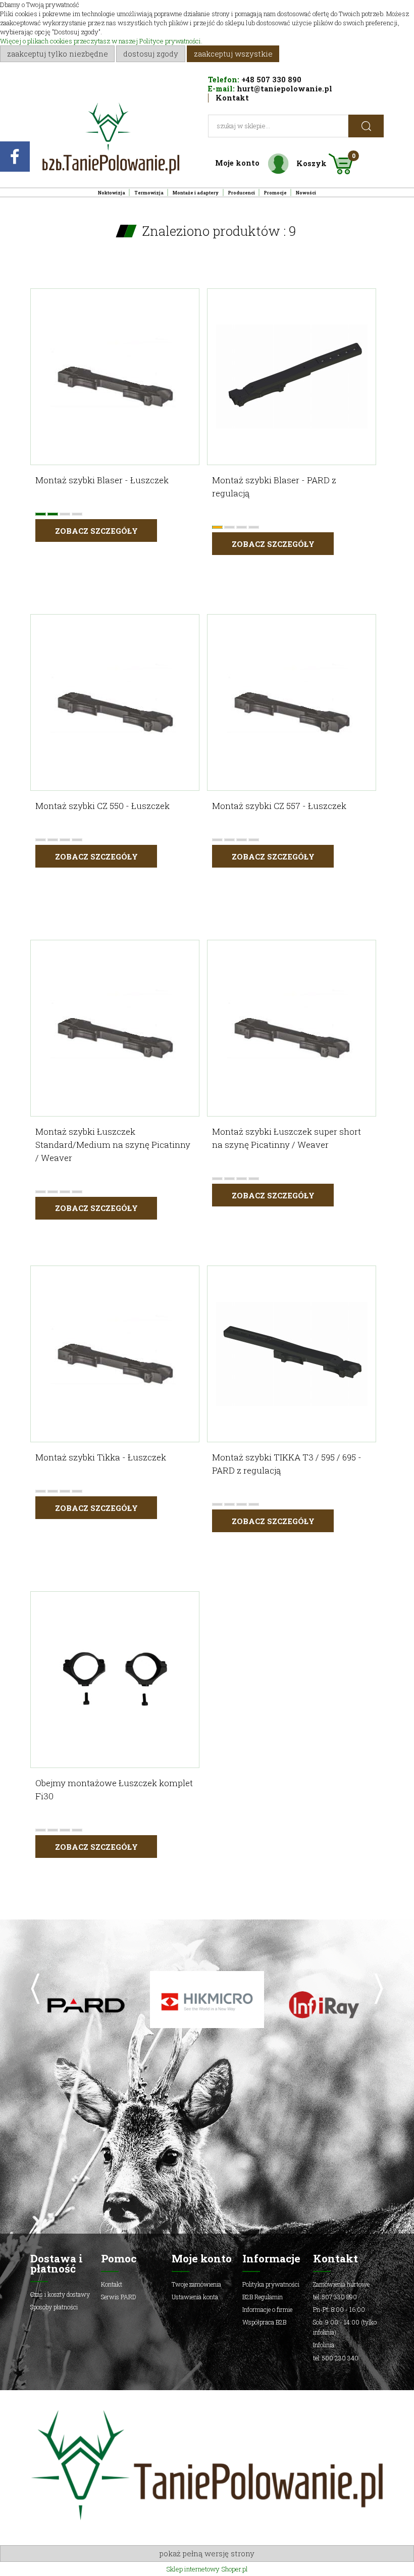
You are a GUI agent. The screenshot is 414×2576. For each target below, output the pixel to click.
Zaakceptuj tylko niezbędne (58, 54)
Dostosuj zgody (151, 54)
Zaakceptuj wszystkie (233, 54)
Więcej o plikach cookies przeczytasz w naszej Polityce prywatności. (101, 41)
